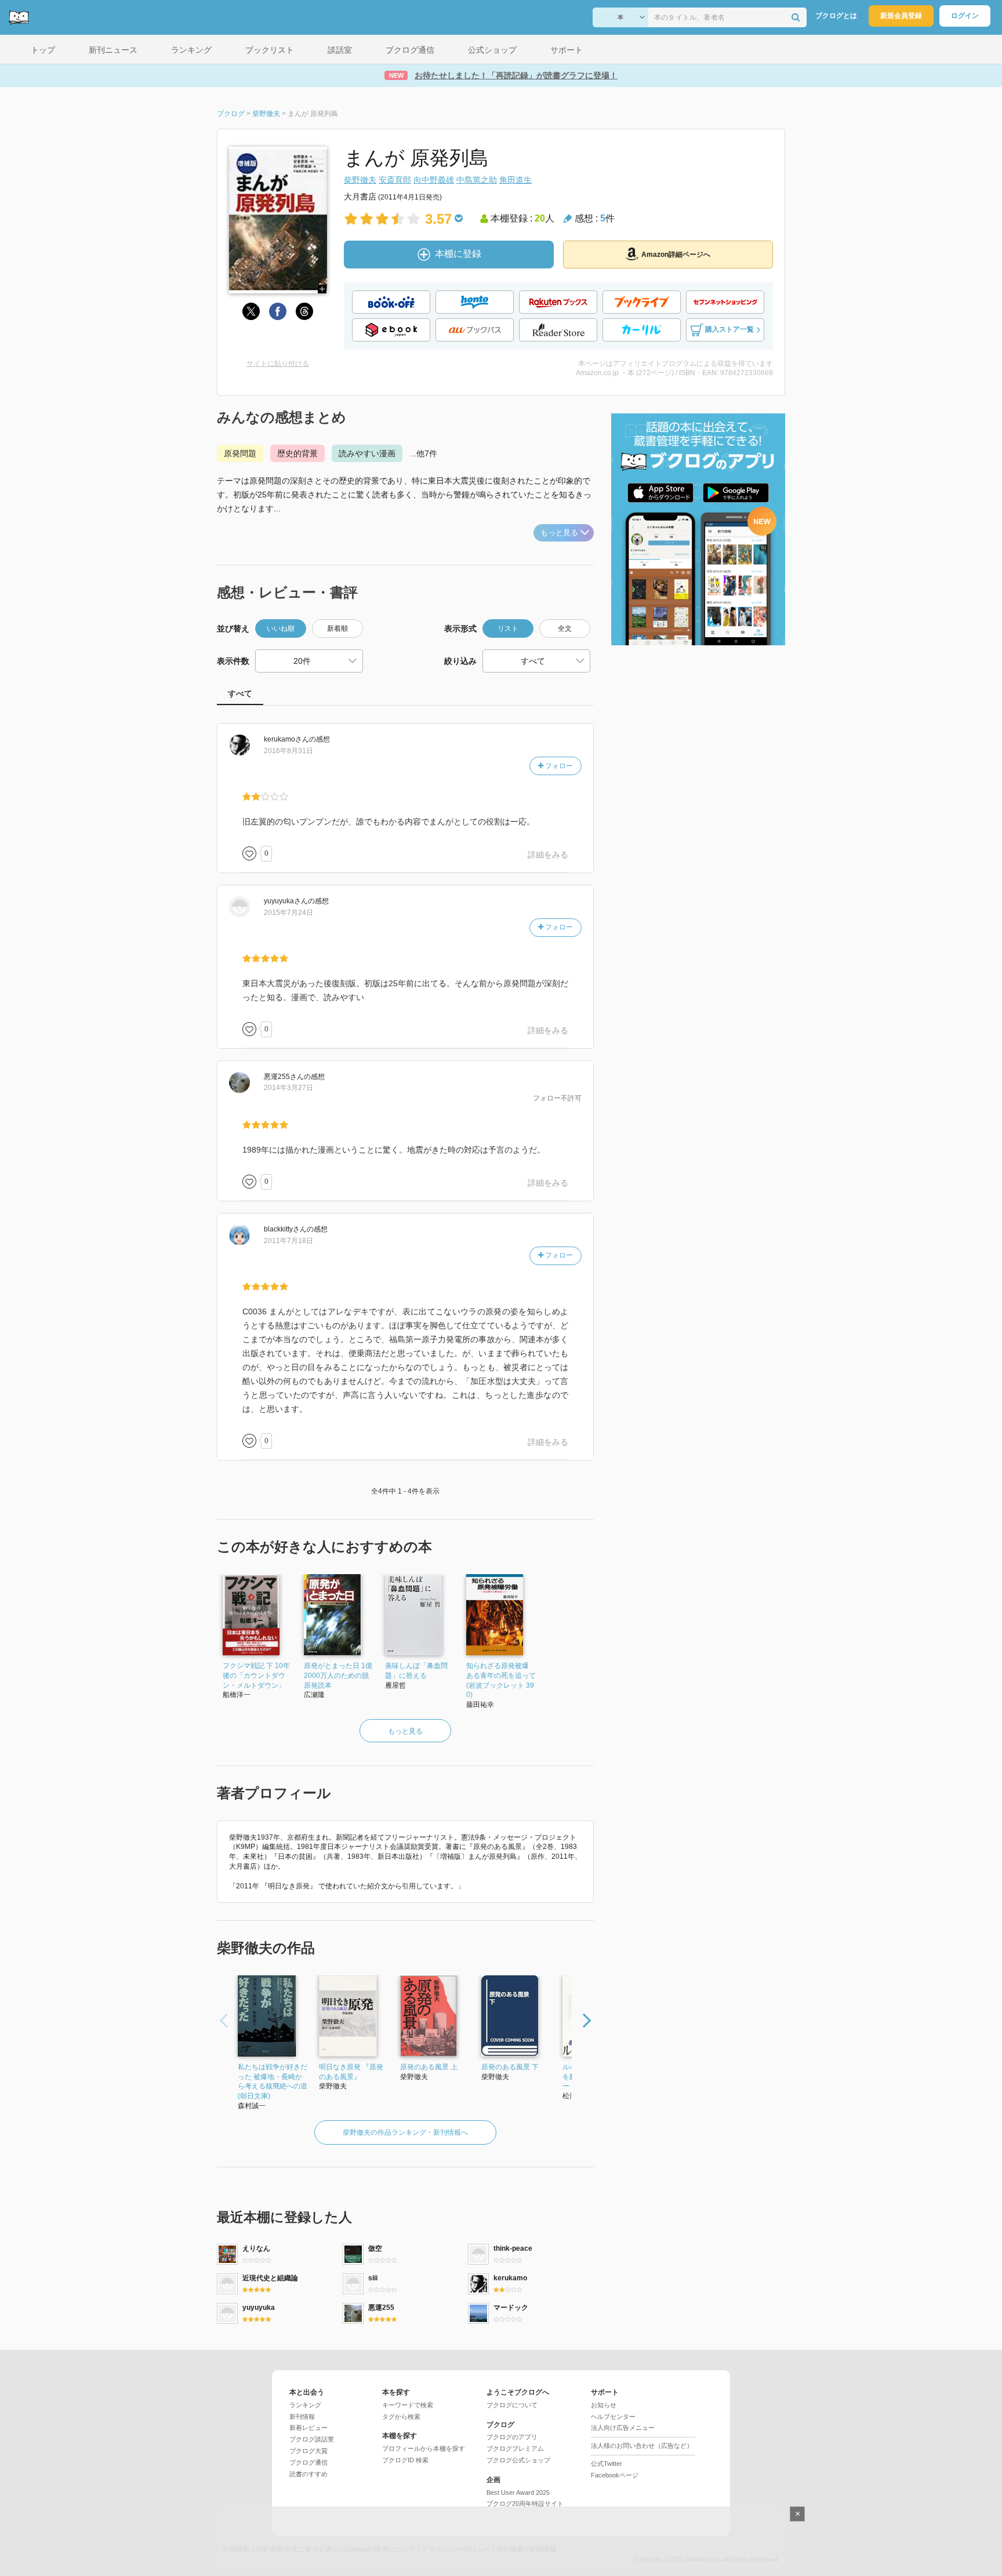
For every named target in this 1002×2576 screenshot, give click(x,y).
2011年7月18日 (288, 1241)
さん (286, 739)
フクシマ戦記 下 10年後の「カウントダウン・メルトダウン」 (256, 1676)
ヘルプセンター (613, 2417)
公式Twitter (607, 2464)
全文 (565, 628)
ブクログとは (836, 16)
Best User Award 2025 (518, 2493)
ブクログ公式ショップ (518, 2460)
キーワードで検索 (408, 2405)
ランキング (305, 2405)
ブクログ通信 (308, 2462)
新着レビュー (308, 2428)
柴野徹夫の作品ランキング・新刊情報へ (405, 2132)
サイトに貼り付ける (278, 364)
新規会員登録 (901, 16)
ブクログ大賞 (308, 2451)
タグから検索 (401, 2417)
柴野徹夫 (360, 180)
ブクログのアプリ (512, 2437)
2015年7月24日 (288, 913)
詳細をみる (548, 855)
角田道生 (515, 180)
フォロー (558, 766)
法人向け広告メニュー (623, 2428)
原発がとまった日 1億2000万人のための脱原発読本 (338, 1676)
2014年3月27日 (288, 1088)
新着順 (337, 628)
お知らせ (604, 2405)
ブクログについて (512, 2405)
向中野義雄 (434, 180)
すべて (240, 693)
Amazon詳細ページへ (676, 255)
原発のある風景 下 (510, 2067)
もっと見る (559, 533)
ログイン (965, 16)
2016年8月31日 (288, 751)
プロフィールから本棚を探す (424, 2448)
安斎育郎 (395, 180)
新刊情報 (302, 2417)
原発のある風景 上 (429, 2067)
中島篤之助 (477, 180)
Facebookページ (615, 2475)
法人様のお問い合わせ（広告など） (642, 2446)
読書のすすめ (308, 2474)
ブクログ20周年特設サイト (525, 2504)
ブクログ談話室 (312, 2439)
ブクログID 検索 (405, 2460)
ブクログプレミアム (515, 2448)
